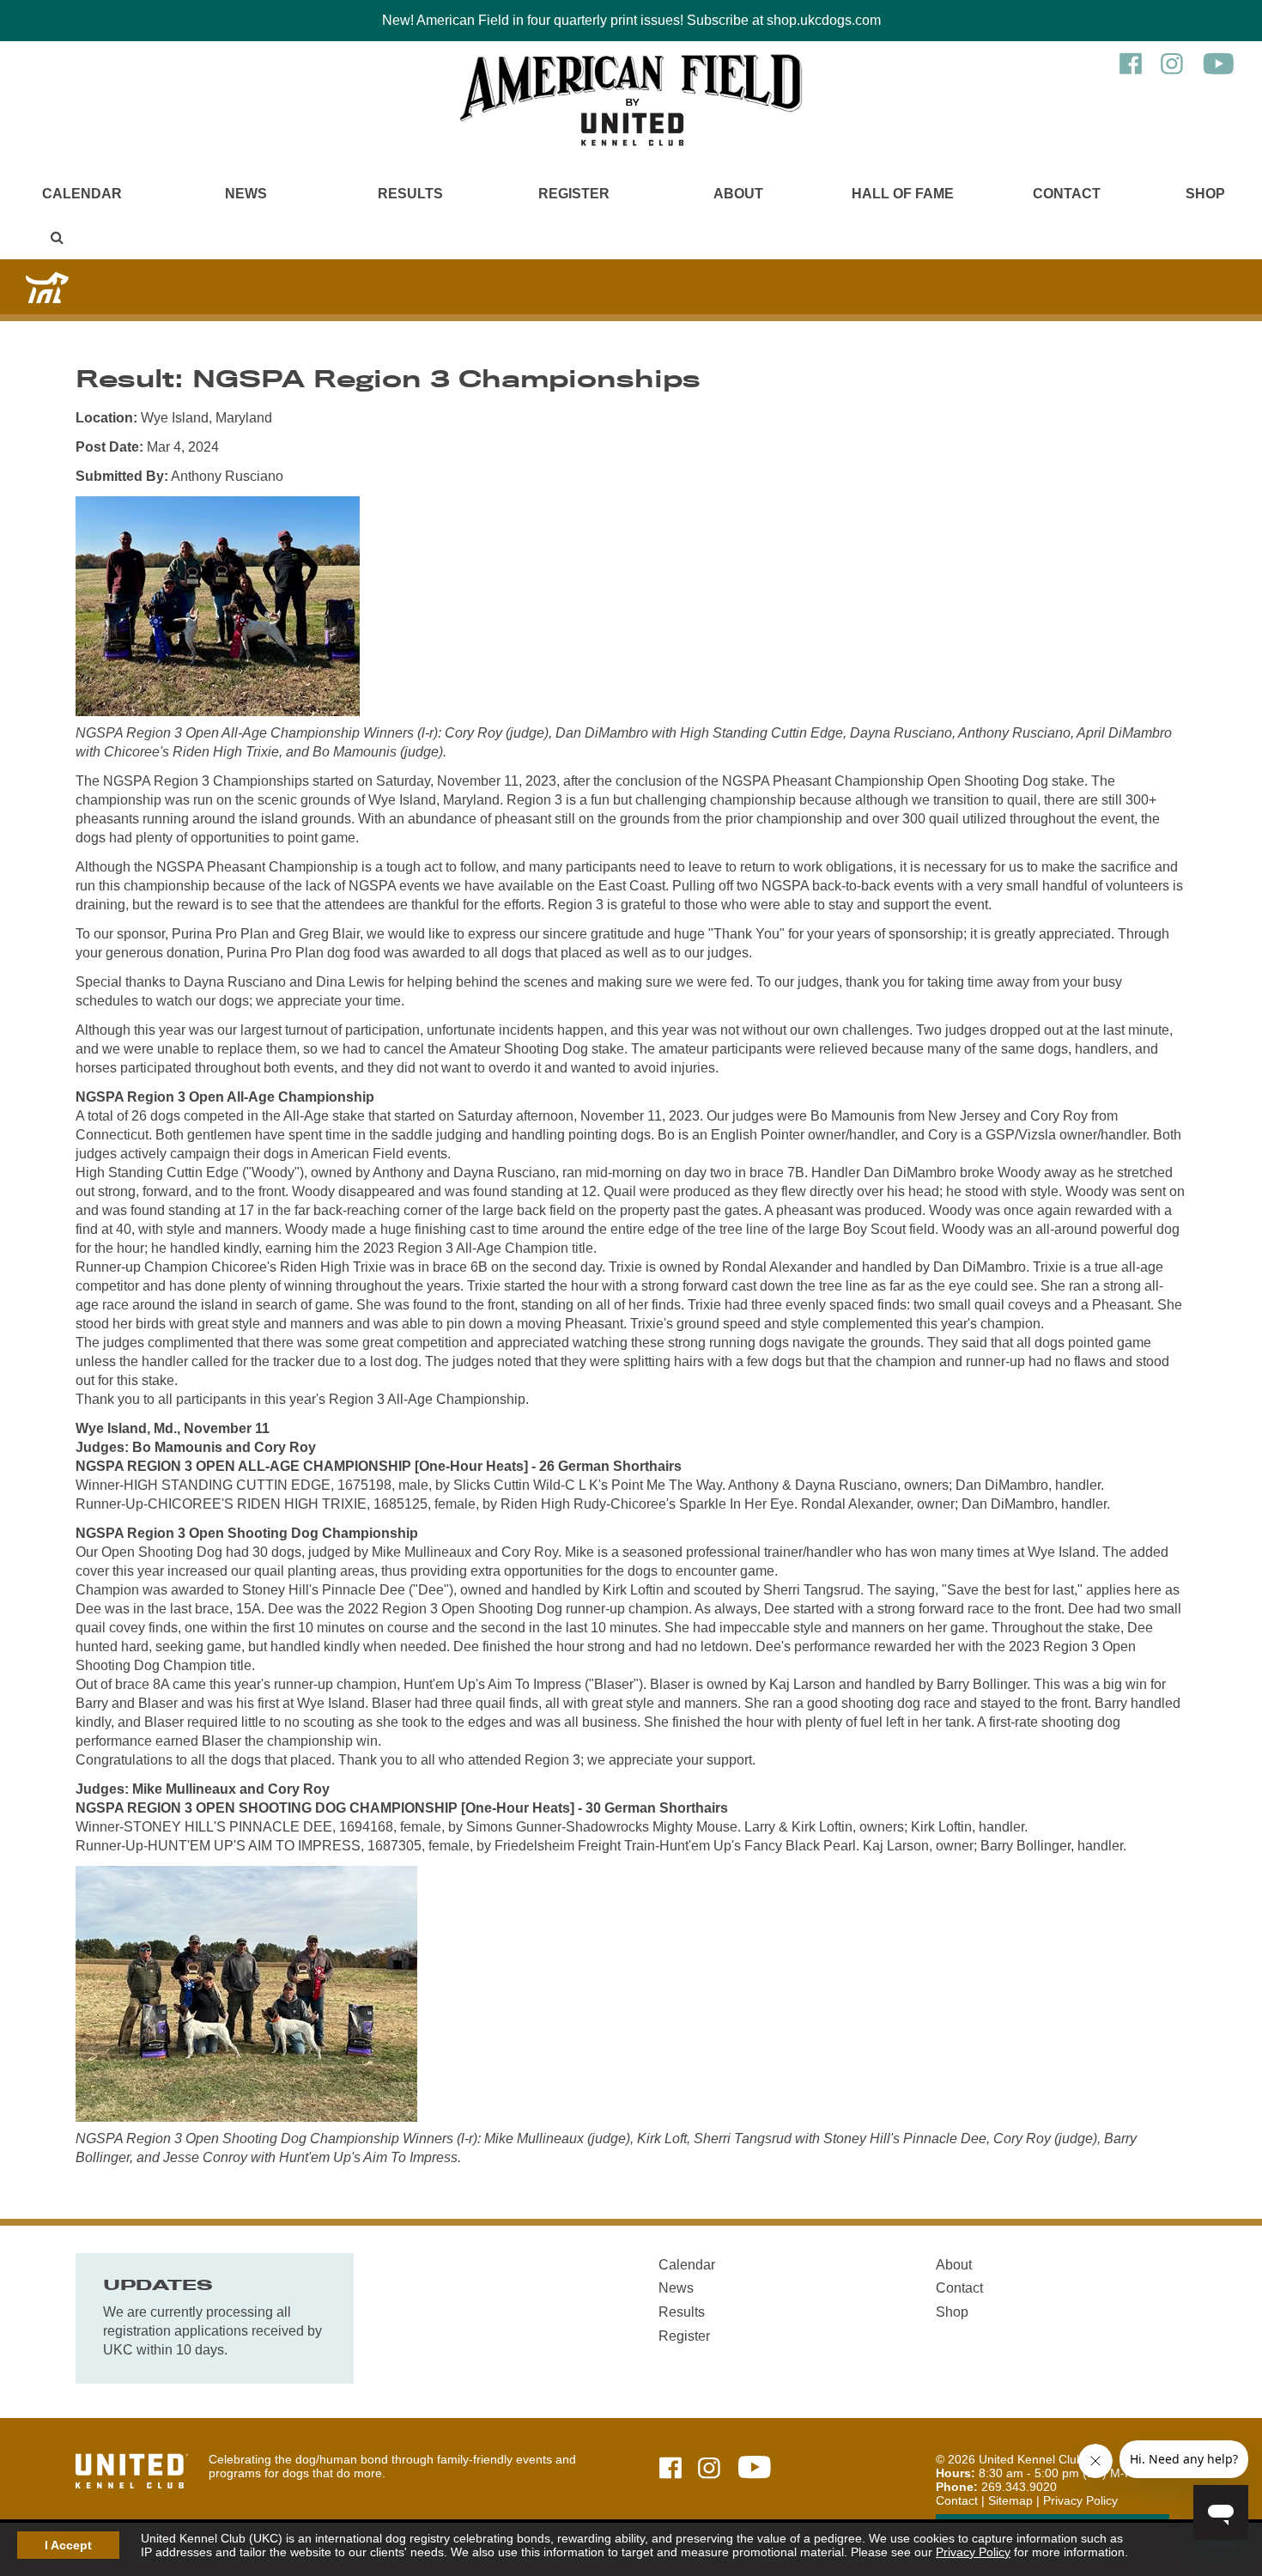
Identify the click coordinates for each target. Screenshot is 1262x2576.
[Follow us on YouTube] (1219, 72)
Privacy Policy (973, 2552)
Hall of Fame (903, 194)
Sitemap (1010, 2500)
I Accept (68, 2545)
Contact (1067, 194)
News (246, 194)
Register (574, 194)
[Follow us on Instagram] (1172, 72)
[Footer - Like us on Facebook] (670, 2469)
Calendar (82, 194)
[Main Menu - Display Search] (57, 237)
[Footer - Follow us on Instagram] (709, 2469)
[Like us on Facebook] (1131, 72)
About (738, 194)
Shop (1205, 194)
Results (410, 194)
